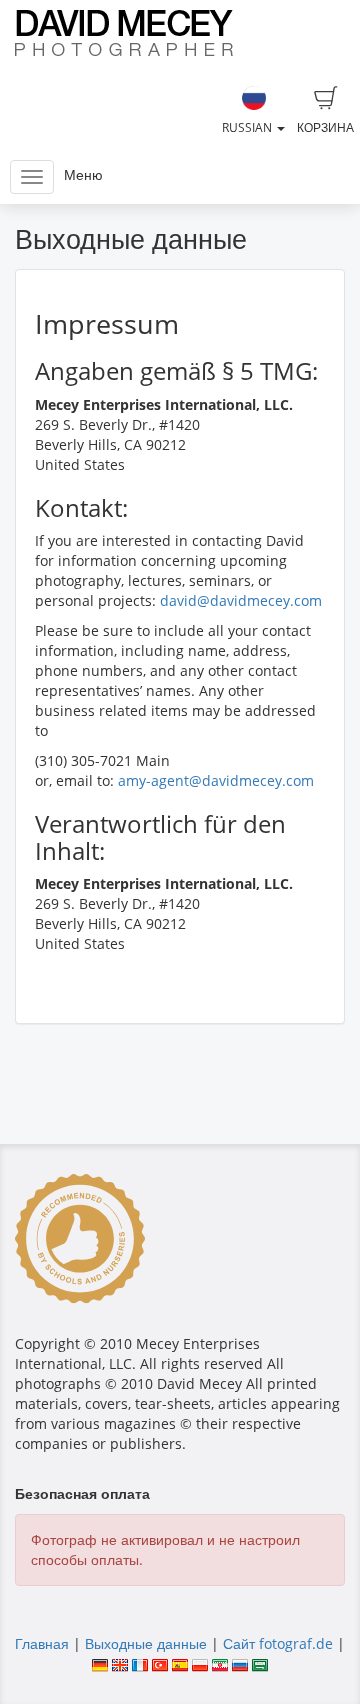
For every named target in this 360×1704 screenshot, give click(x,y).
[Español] (180, 1663)
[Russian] (240, 1663)
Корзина (325, 127)
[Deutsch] (100, 1663)
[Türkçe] (160, 1663)
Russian (248, 127)
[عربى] (260, 1663)
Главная (42, 1643)
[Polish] (200, 1663)
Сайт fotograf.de (278, 1643)
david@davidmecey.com (241, 600)
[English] (120, 1663)
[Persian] (220, 1663)
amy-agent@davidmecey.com (216, 780)
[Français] (140, 1663)
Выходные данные (146, 1643)
